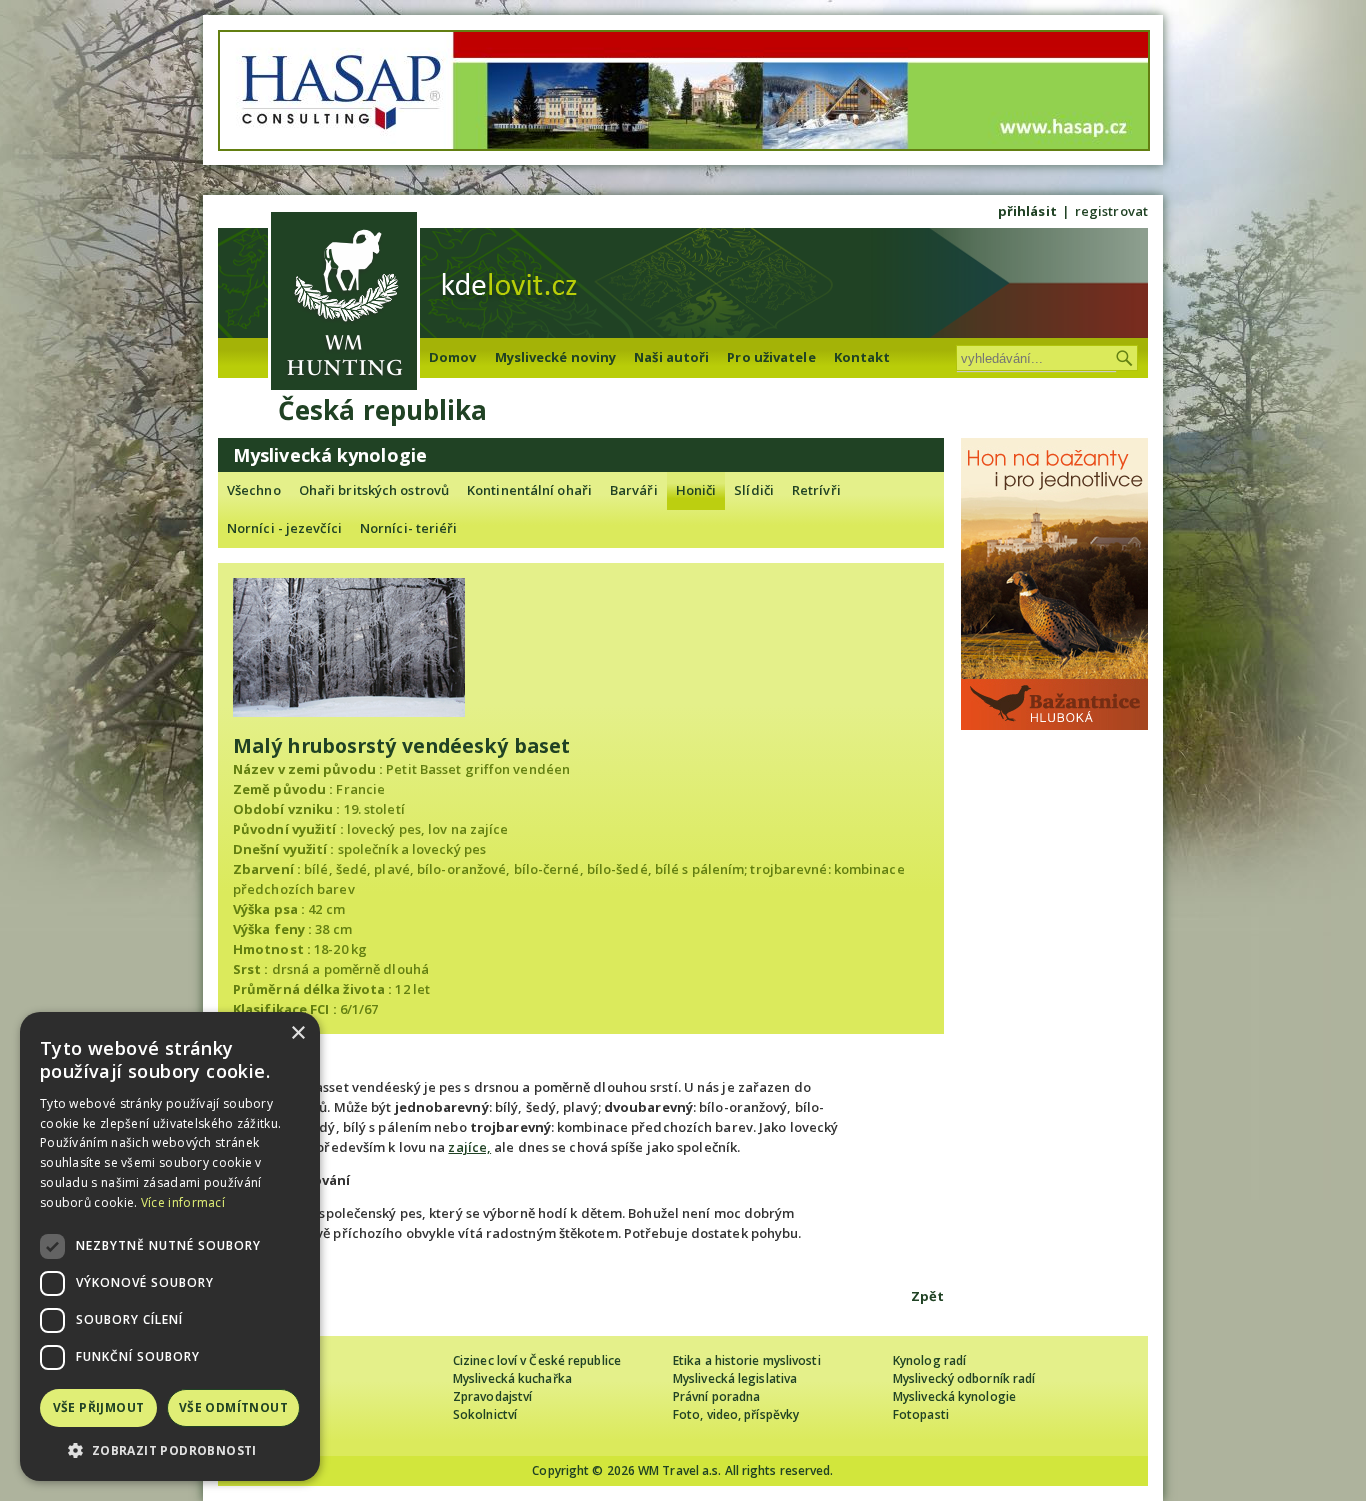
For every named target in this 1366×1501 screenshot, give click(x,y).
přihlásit (1027, 211)
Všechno (254, 490)
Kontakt (862, 357)
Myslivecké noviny (556, 357)
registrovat (1111, 211)
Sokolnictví (485, 1414)
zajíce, (469, 1147)
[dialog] (170, 1246)
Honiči (696, 490)
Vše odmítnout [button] (233, 1407)
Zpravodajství (492, 1396)
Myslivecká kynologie (954, 1396)
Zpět (927, 1296)
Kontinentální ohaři (529, 490)
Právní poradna (716, 1396)
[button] (170, 1450)
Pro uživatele (771, 357)
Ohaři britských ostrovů (374, 490)
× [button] (297, 1033)
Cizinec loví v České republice (537, 1360)
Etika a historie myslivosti (747, 1360)
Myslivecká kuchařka (512, 1378)
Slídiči (754, 490)
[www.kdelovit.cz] (344, 303)
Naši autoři (671, 357)
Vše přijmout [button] (99, 1407)
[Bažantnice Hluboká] (1054, 725)
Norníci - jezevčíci (284, 528)
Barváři (634, 490)
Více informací (183, 1202)
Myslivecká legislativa (735, 1378)
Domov (453, 357)
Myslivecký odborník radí (964, 1378)
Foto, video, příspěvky (736, 1414)
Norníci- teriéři (409, 528)
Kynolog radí (929, 1360)
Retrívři (816, 490)
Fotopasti (921, 1414)
